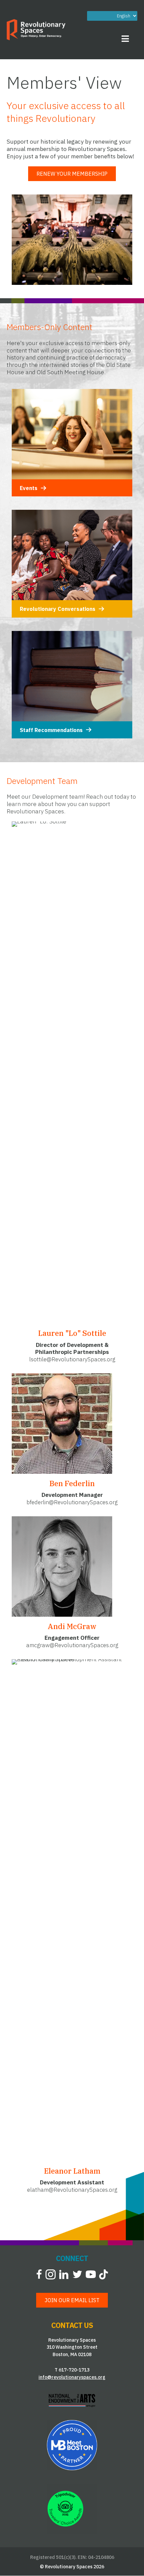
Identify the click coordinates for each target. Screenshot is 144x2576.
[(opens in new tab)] (72, 2400)
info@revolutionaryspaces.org (72, 2377)
